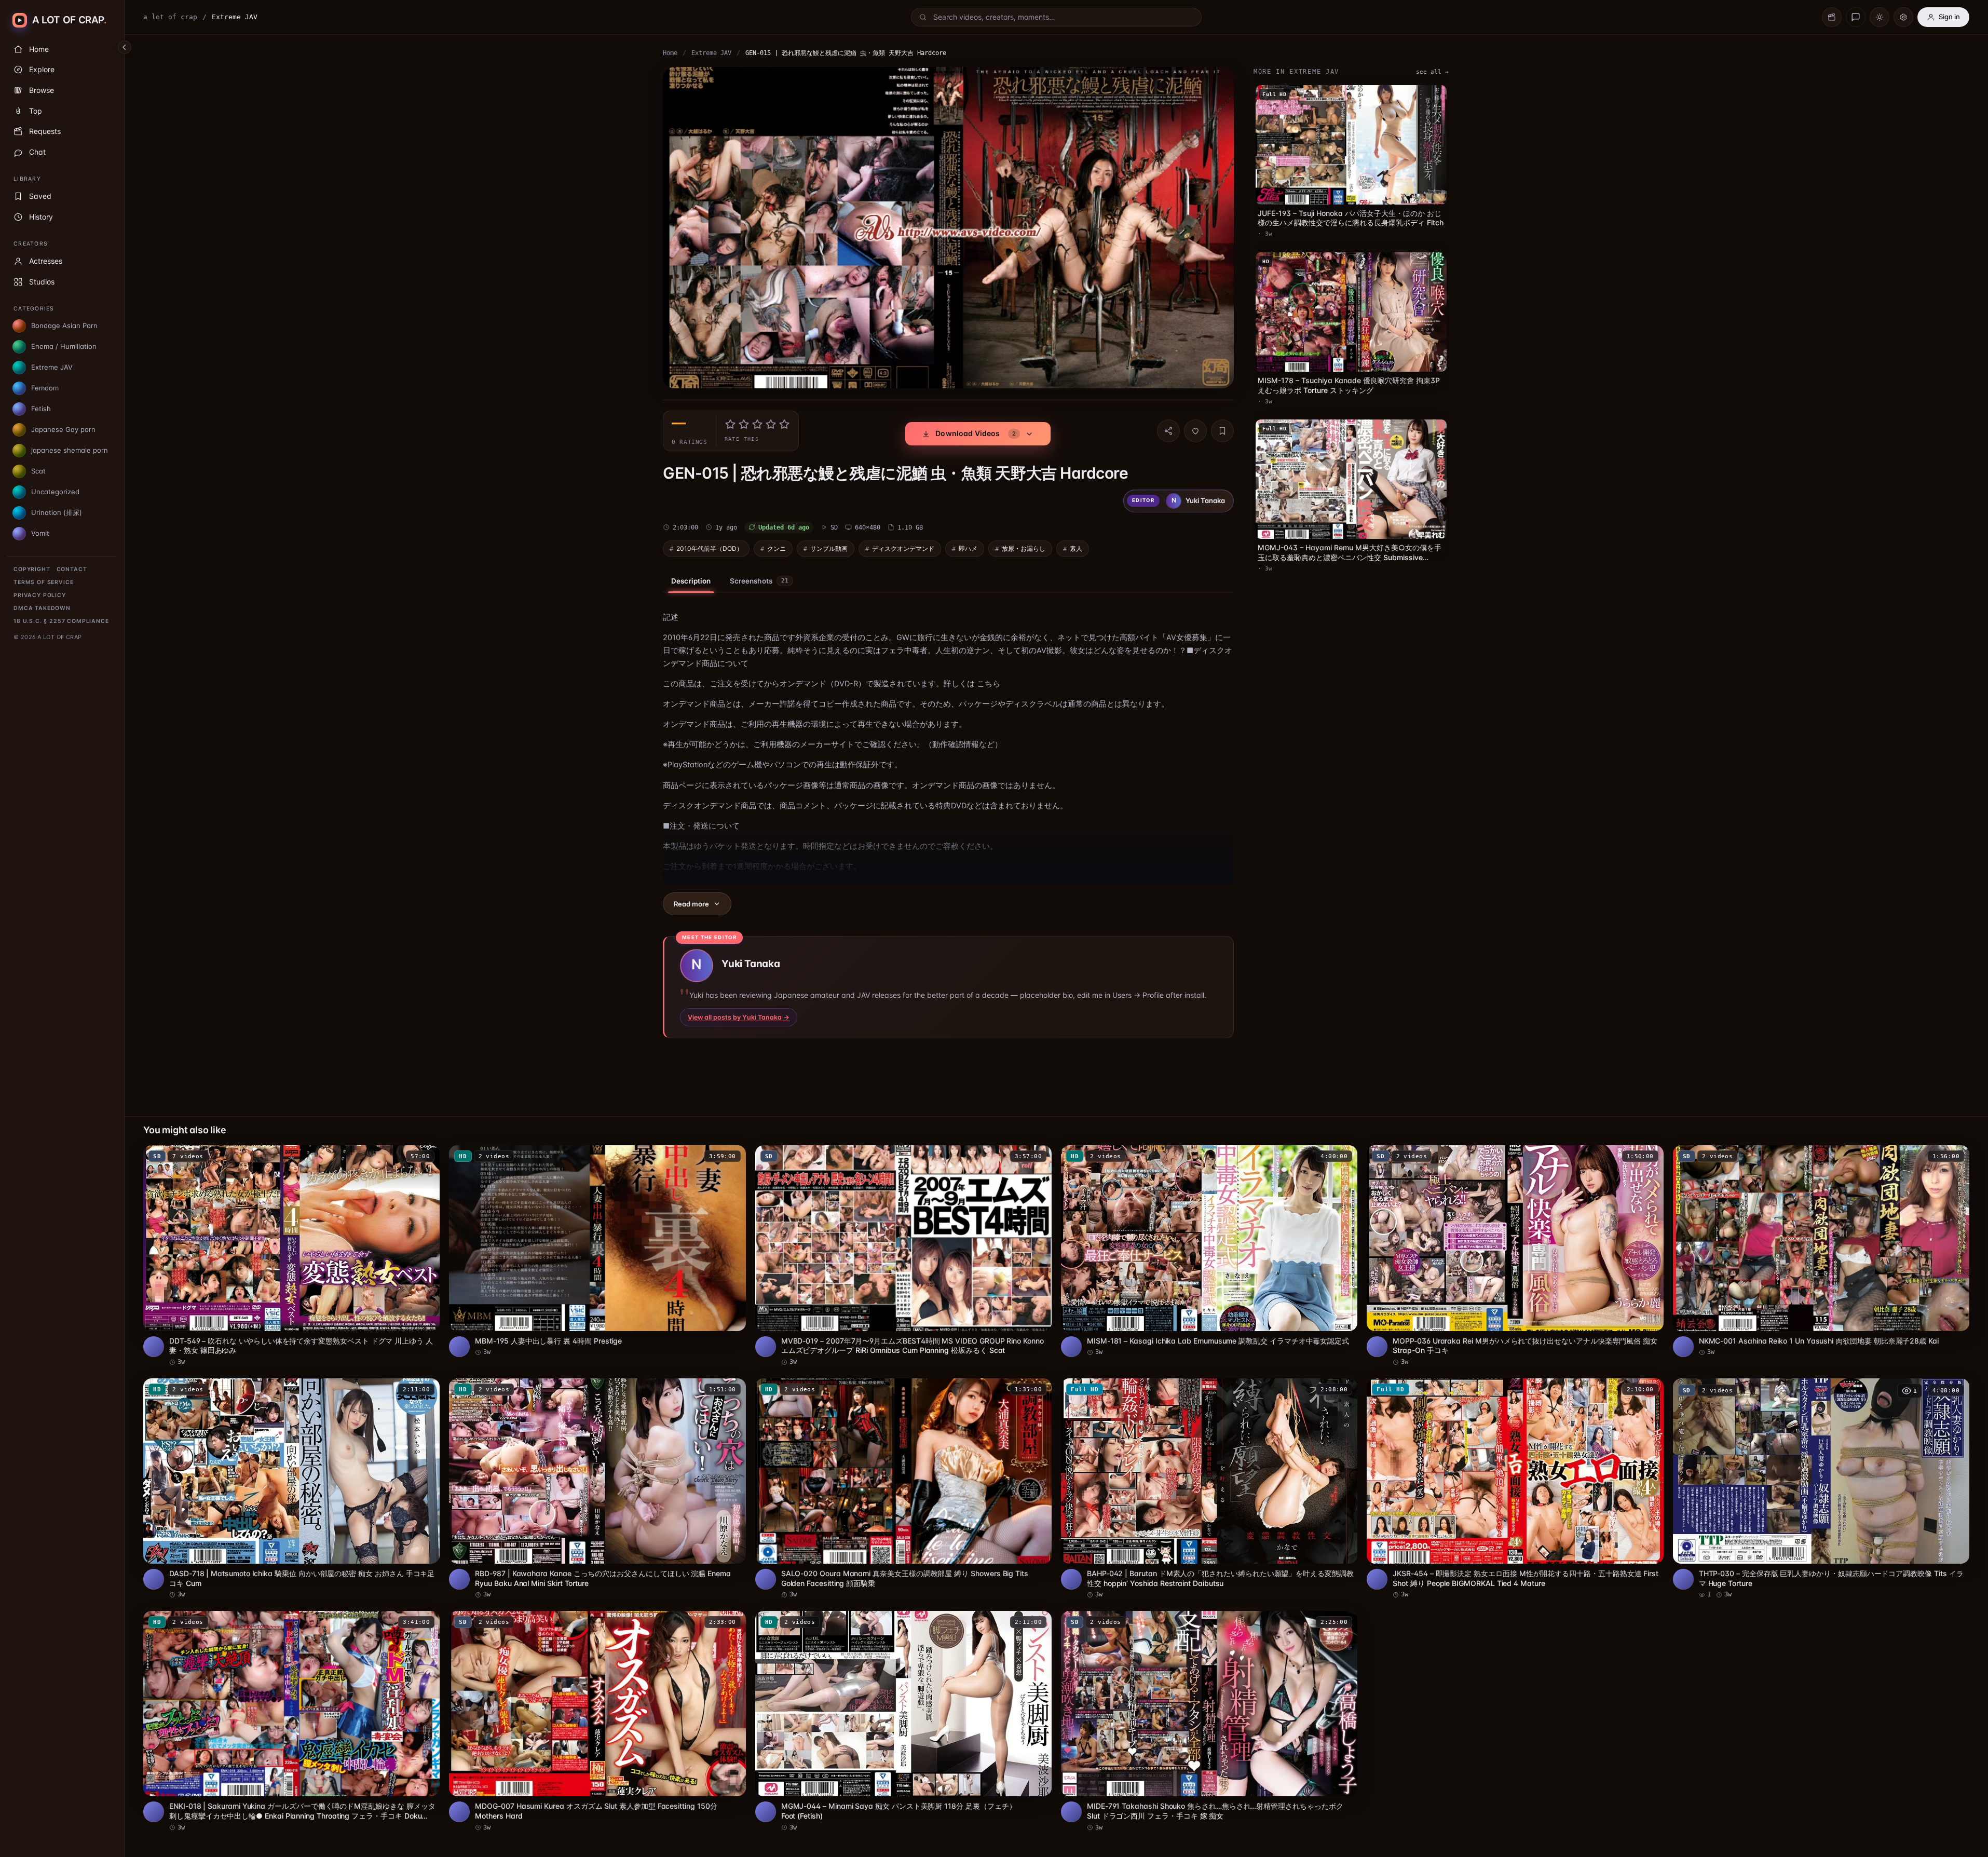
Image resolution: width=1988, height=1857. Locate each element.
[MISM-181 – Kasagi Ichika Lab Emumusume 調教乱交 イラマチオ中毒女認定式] (1209, 1251)
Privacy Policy (40, 595)
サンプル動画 (829, 548)
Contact (72, 569)
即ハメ (968, 548)
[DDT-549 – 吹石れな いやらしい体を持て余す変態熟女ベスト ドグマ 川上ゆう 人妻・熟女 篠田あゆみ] (291, 1256)
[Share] (1168, 431)
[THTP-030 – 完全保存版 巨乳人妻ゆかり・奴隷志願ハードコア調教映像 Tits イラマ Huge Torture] (1821, 1489)
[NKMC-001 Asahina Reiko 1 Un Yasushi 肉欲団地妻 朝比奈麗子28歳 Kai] (1821, 1251)
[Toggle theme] (1880, 17)
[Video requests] (1832, 17)
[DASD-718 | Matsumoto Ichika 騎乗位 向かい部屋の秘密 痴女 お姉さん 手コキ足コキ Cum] (291, 1489)
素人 (1076, 548)
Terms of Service (43, 582)
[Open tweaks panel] (1903, 17)
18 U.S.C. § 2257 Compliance (61, 621)
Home (670, 53)
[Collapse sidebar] (125, 47)
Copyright (32, 569)
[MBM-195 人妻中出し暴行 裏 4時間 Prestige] (597, 1251)
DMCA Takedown (42, 608)
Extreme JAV (711, 53)
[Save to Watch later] (426, 1157)
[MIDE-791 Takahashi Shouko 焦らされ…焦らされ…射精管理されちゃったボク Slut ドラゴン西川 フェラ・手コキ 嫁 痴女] (1209, 1722)
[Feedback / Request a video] (1856, 17)
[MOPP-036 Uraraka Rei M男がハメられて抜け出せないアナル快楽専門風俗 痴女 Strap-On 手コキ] (1515, 1256)
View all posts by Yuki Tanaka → (739, 1017)
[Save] (1222, 431)
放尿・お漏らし (1024, 548)
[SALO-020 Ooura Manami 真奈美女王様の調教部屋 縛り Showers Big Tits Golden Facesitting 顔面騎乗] (903, 1489)
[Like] (1195, 431)
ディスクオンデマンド (903, 548)
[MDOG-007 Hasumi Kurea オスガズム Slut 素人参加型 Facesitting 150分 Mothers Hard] (597, 1722)
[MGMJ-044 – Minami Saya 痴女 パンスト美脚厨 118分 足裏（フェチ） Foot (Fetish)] (903, 1722)
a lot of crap (170, 17)
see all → (1432, 72)
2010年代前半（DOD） (710, 548)
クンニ (777, 548)
